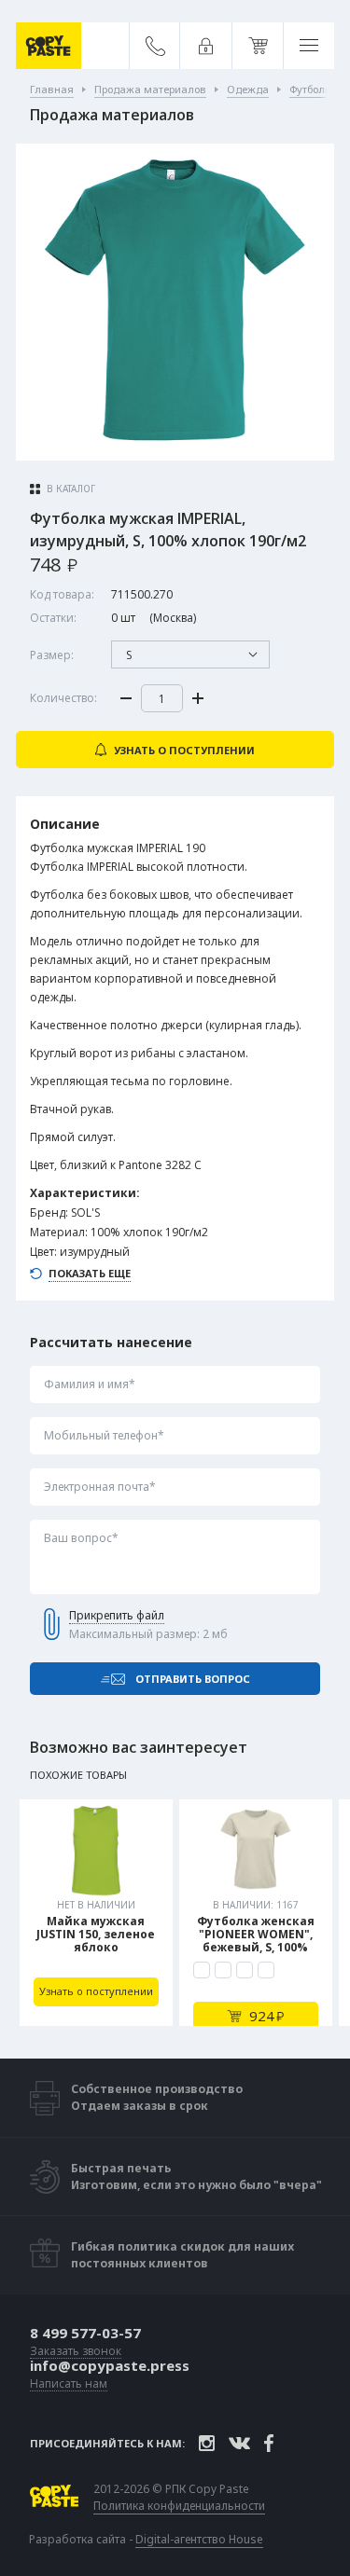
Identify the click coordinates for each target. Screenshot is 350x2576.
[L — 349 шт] (245, 1970)
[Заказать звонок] (155, 46)
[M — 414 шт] (223, 1970)
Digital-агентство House (199, 2539)
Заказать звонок (76, 2352)
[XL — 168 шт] (266, 1970)
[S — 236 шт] (202, 1970)
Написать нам (69, 2384)
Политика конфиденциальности (179, 2506)
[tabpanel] (96, 1913)
